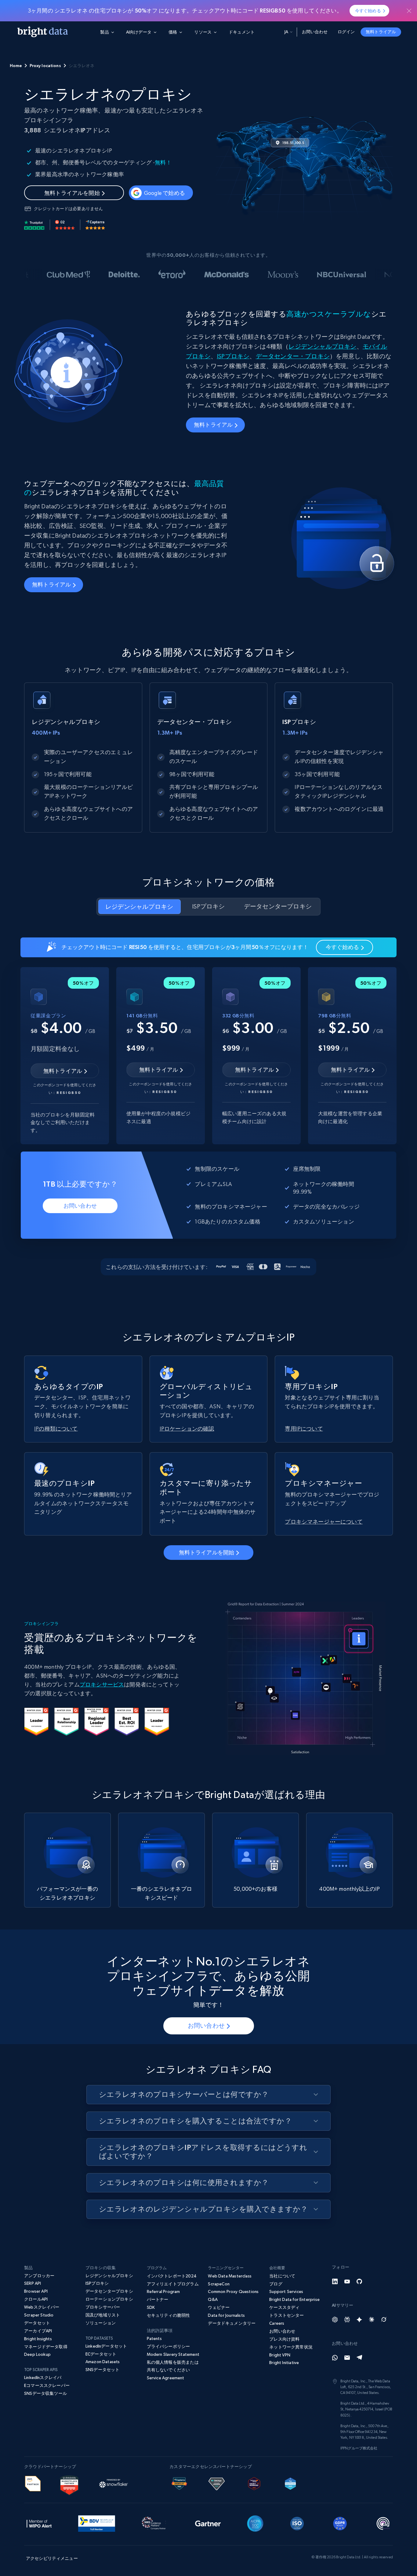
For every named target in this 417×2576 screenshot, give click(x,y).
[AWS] (33, 2483)
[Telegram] (359, 2358)
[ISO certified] (297, 2523)
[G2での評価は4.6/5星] (65, 225)
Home (16, 66)
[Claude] (372, 2320)
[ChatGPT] (335, 2320)
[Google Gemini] (359, 2320)
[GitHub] (359, 2281)
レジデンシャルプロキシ (322, 347)
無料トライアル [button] (381, 32)
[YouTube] (347, 2281)
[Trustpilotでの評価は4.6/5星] (34, 225)
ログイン (346, 32)
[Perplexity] (347, 2320)
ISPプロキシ (233, 356)
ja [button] (286, 32)
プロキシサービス (102, 1684)
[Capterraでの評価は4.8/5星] (95, 225)
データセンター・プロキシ (293, 356)
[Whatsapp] (335, 2358)
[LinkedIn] (335, 2281)
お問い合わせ (315, 32)
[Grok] (384, 2320)
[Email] (347, 2358)
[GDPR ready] (340, 2523)
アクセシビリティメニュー (52, 2558)
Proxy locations (45, 66)
